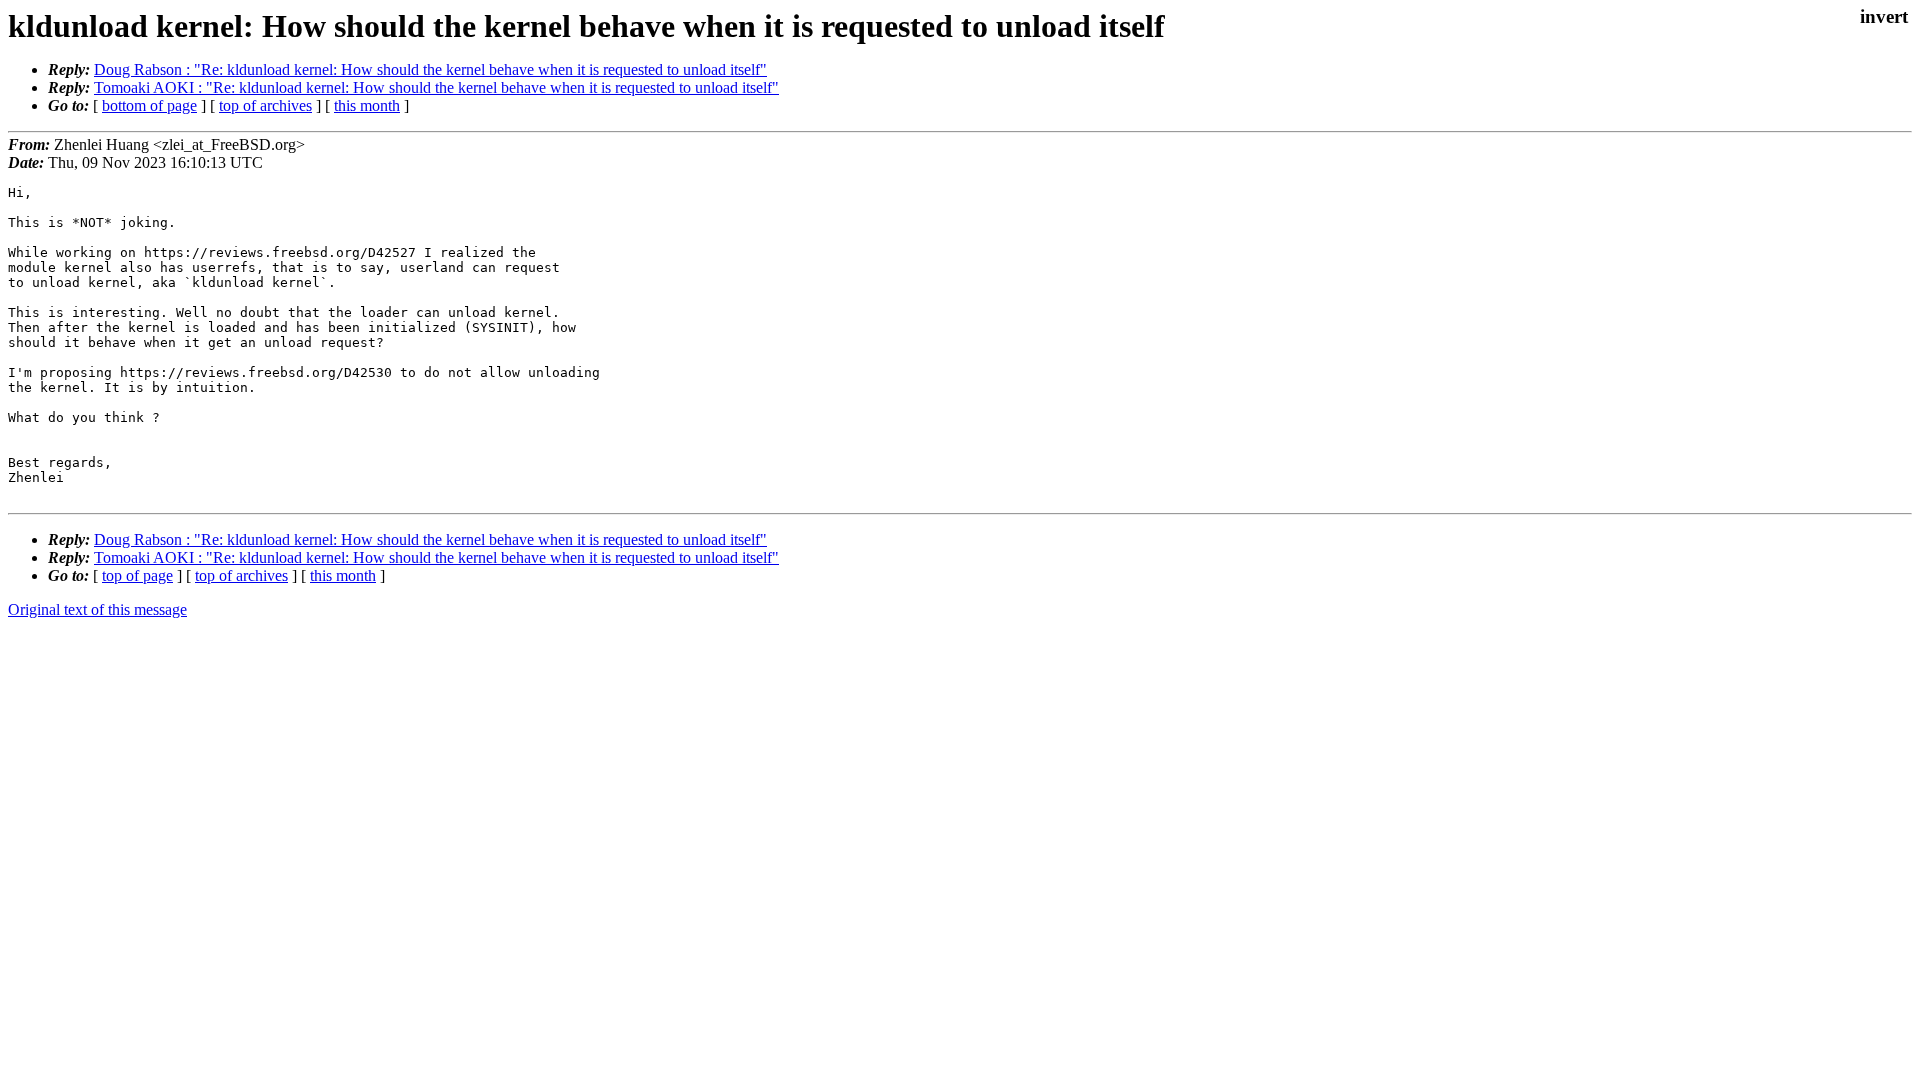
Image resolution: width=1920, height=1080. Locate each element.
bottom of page (149, 105)
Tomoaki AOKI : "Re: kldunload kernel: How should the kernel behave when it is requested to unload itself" (436, 87)
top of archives (265, 105)
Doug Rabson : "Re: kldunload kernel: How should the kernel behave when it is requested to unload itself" (430, 69)
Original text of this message (97, 609)
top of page (137, 575)
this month (367, 105)
